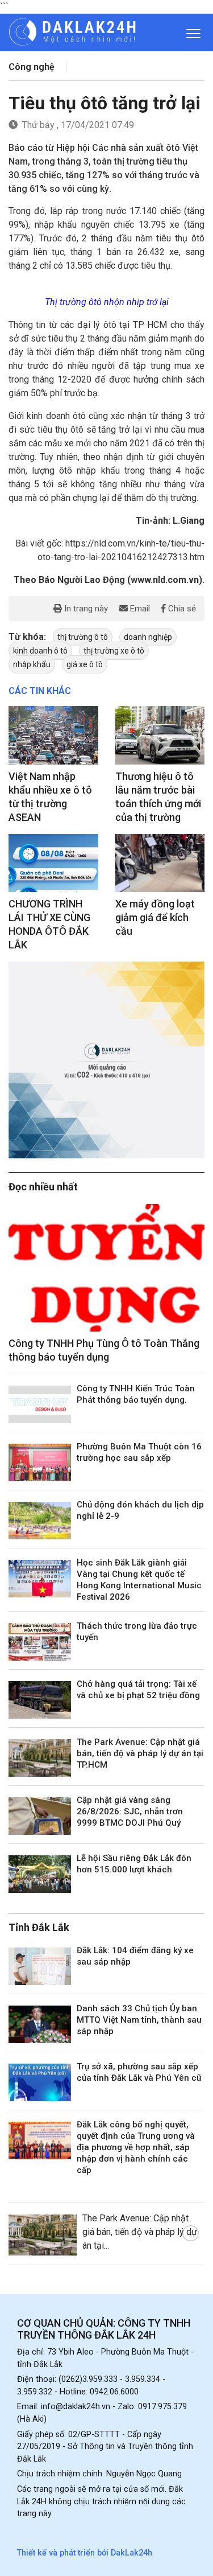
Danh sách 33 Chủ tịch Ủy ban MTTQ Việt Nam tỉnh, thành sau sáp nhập (139, 2020)
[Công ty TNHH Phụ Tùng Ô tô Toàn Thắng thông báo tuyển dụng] (106, 1268)
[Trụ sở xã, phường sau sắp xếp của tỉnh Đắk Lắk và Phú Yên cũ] (40, 2082)
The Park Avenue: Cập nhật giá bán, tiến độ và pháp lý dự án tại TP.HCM (140, 1753)
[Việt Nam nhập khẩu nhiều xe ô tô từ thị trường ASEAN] (53, 735)
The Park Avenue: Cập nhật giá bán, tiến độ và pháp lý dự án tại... (140, 2232)
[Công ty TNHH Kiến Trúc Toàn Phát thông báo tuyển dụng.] (40, 1404)
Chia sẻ (181, 609)
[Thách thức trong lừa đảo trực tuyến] (40, 1642)
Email (139, 609)
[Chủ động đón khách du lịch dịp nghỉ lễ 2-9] (40, 1521)
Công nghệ (32, 67)
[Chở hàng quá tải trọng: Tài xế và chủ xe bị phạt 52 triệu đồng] (40, 1700)
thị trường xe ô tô (114, 651)
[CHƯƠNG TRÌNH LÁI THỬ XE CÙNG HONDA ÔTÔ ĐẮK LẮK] (53, 863)
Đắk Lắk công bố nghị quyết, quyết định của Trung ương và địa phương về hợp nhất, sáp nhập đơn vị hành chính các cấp (136, 2147)
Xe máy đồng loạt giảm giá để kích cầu (155, 917)
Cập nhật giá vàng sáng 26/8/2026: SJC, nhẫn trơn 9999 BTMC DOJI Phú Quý (130, 1811)
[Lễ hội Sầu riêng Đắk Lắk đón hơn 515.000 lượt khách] (40, 1874)
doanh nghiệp (148, 637)
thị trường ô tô (83, 637)
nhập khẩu (32, 664)
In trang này (85, 609)
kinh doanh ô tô (40, 651)
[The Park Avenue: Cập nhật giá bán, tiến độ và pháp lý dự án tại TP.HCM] (40, 1758)
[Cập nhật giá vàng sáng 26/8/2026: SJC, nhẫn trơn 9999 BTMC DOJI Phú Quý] (40, 1816)
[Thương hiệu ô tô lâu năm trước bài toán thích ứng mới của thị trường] (160, 735)
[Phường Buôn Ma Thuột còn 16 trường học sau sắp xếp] (40, 1462)
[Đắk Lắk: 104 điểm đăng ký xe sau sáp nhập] (40, 1966)
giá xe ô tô (85, 664)
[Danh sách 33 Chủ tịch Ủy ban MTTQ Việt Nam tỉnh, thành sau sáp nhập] (40, 2024)
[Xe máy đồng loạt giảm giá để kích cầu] (160, 863)
